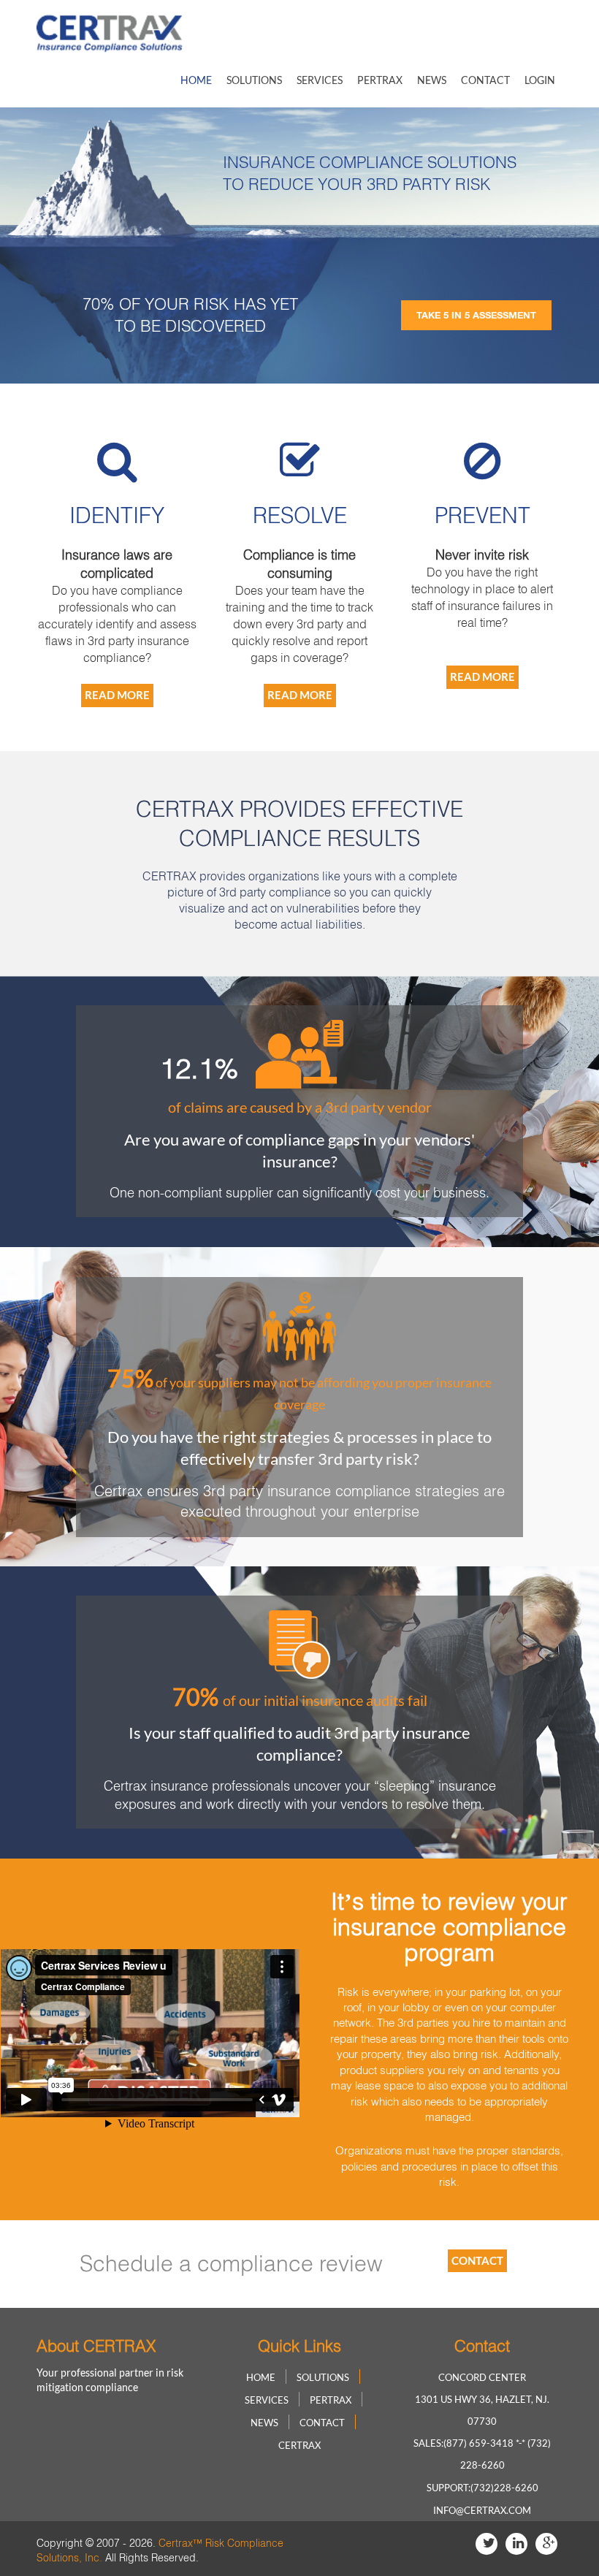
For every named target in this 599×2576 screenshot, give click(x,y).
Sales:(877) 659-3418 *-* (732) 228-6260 (482, 2454)
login (540, 80)
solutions (254, 80)
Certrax (299, 2445)
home (196, 80)
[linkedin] (516, 2544)
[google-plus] (546, 2544)
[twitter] (487, 2544)
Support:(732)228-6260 (482, 2488)
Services (320, 80)
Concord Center (482, 2377)
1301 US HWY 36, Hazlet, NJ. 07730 (482, 2410)
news (432, 80)
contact (485, 80)
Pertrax (380, 80)
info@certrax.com (482, 2510)
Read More (117, 695)
